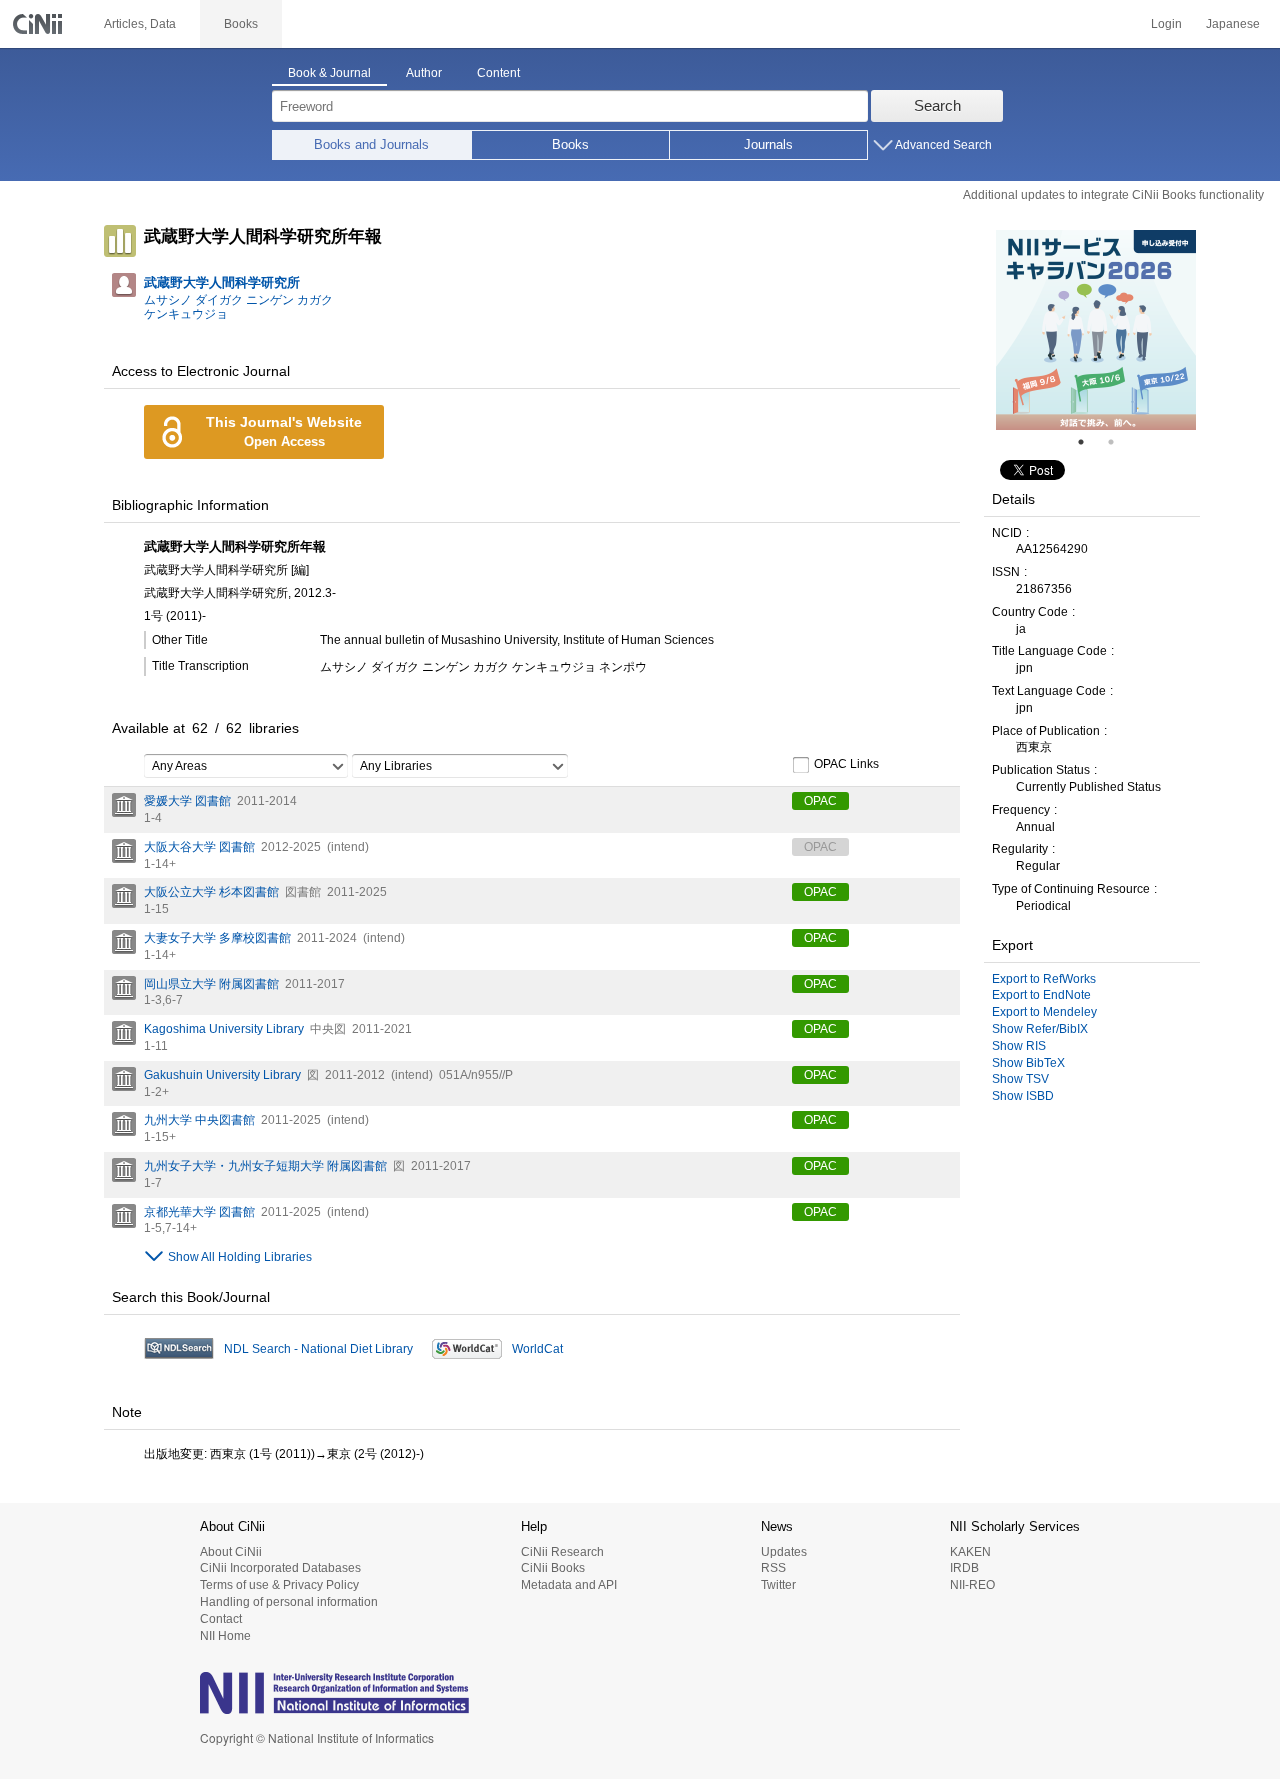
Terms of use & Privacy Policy (279, 1585)
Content (498, 73)
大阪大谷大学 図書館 (199, 847)
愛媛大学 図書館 (187, 801)
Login (1166, 24)
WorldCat (537, 1349)
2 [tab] (1119, 442)
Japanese (1233, 24)
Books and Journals (371, 144)
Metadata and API (569, 1585)
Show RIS (1019, 1046)
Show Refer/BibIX (1040, 1029)
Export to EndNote (1041, 995)
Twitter (778, 1585)
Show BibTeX (1028, 1063)
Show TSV (1020, 1079)
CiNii (40, 24)
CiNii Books (553, 1568)
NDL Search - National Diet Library (318, 1349)
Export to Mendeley (1044, 1012)
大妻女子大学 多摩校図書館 (217, 938)
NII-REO (972, 1585)
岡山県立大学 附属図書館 (211, 984)
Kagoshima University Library (224, 1029)
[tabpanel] (1096, 330)
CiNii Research (562, 1552)
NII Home (225, 1636)
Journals (768, 144)
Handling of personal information (289, 1602)
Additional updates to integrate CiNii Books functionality (1113, 195)
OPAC (820, 801)
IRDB (964, 1568)
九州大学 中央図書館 (199, 1120)
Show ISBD (1023, 1096)
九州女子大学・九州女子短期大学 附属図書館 (265, 1166)
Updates (784, 1552)
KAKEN (970, 1552)
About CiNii (231, 1552)
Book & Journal (329, 73)
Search (937, 105)
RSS (773, 1568)
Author (424, 73)
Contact (221, 1619)
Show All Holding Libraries (240, 1257)
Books (570, 144)
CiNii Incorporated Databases (280, 1568)
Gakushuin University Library (222, 1075)
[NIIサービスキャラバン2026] (1096, 330)
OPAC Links (846, 764)
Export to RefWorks (1044, 979)
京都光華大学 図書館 (199, 1212)
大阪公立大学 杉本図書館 (211, 892)
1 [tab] (1089, 442)
